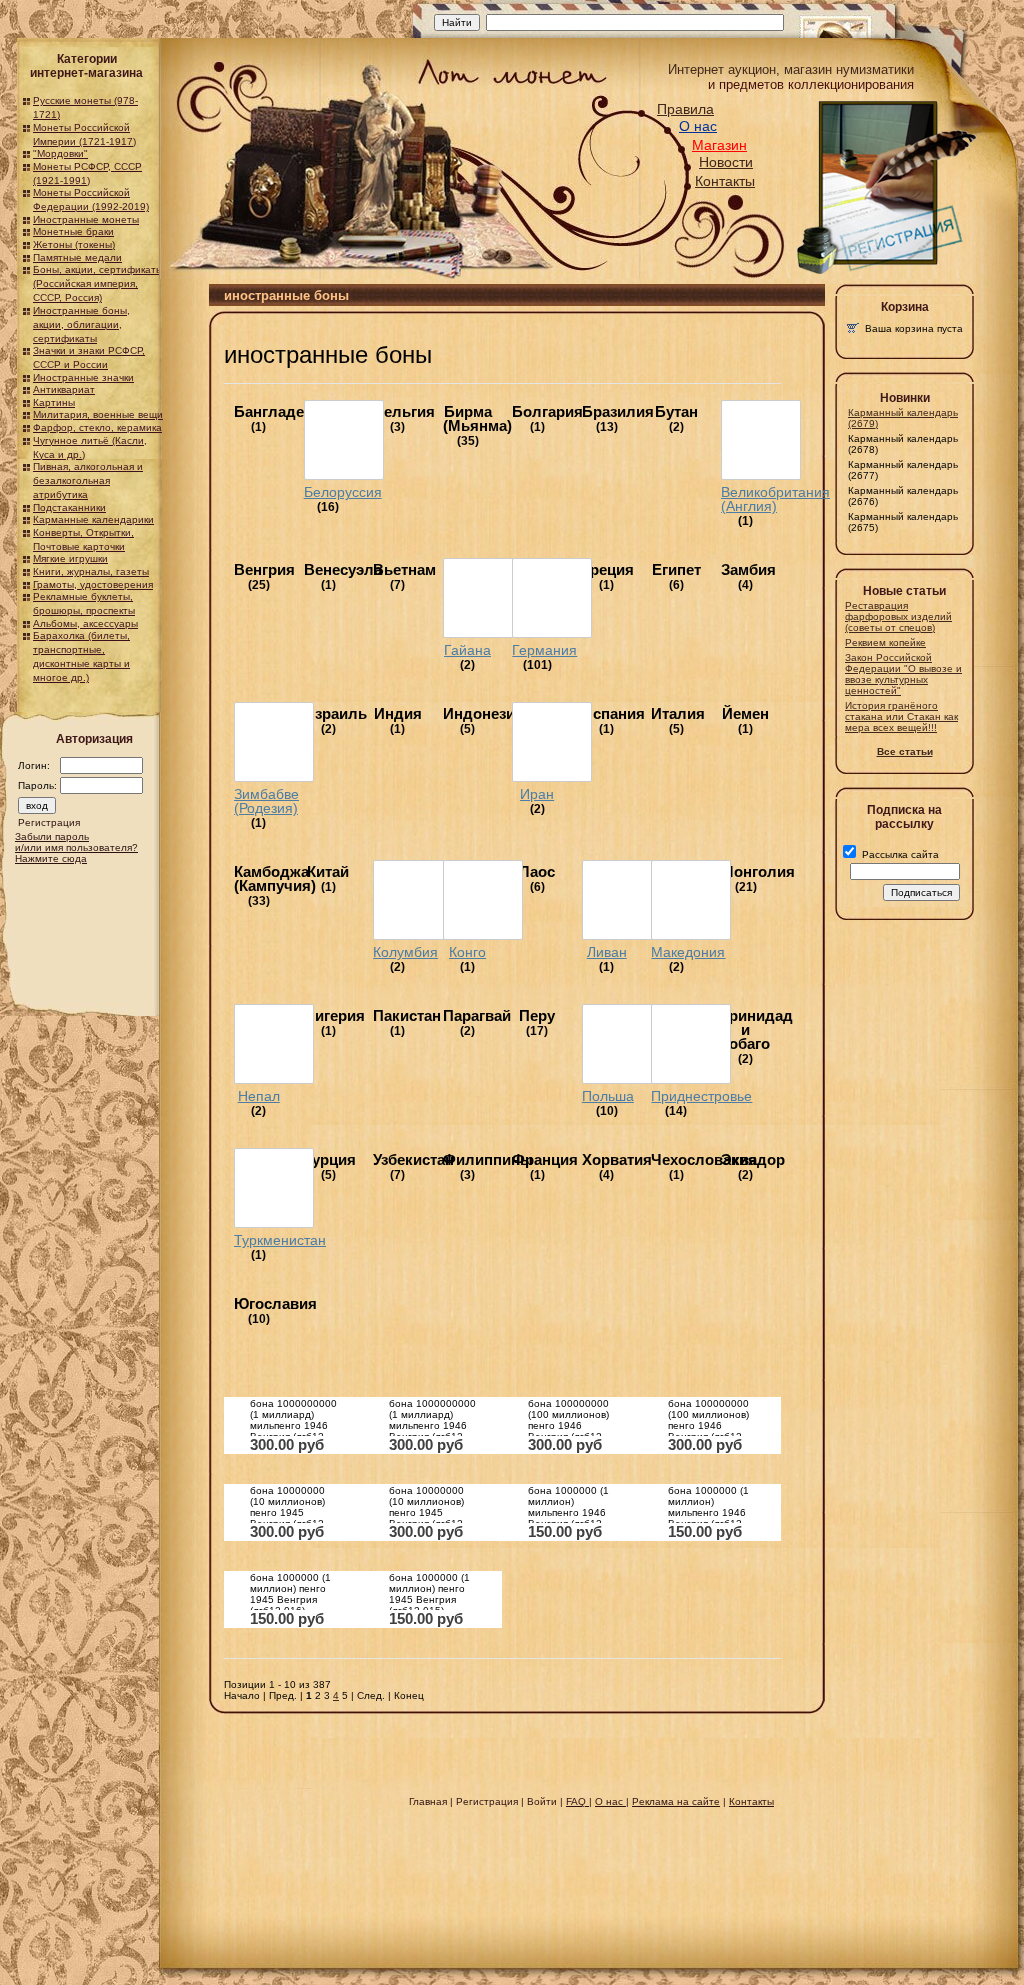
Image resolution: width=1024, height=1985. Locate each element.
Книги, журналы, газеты (91, 571)
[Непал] (274, 1044)
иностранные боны (328, 354)
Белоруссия (343, 492)
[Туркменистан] (274, 1188)
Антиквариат (64, 389)
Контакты (725, 181)
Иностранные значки (83, 377)
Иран (537, 794)
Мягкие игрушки (70, 558)
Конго (467, 952)
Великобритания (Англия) (775, 499)
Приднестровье (701, 1096)
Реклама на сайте (676, 1801)
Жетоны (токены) (74, 244)
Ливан (607, 952)
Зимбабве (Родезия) (266, 801)
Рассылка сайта (899, 854)
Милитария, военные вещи (98, 414)
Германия (544, 650)
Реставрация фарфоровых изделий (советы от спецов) (898, 616)
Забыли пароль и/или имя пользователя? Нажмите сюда (76, 847)
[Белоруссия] (344, 440)
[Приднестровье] (691, 1044)
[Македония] (691, 900)
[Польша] (622, 1044)
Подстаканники (69, 507)
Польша (608, 1096)
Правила (685, 109)
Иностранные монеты (86, 219)
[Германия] (552, 598)
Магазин (719, 145)
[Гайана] (483, 598)
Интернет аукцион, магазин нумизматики (791, 69)
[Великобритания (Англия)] (761, 440)
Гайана (467, 650)
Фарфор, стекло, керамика (97, 427)
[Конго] (483, 900)
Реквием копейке (885, 642)
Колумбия (405, 952)
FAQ (577, 1801)
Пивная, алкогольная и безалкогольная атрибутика (88, 480)
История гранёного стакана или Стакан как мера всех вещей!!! (901, 716)
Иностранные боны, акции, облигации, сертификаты (81, 324)
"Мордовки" (60, 153)
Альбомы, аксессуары (85, 623)
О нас (698, 126)
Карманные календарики (93, 519)
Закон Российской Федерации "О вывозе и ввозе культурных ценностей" (903, 674)
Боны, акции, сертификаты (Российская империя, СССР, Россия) (98, 283)
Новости (726, 162)
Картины (54, 402)
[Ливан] (622, 900)
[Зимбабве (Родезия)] (274, 742)
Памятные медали (77, 257)
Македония (688, 952)
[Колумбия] (413, 900)
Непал (259, 1096)
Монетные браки (73, 231)
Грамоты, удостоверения (93, 584)
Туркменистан (280, 1240)
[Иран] (552, 742)
